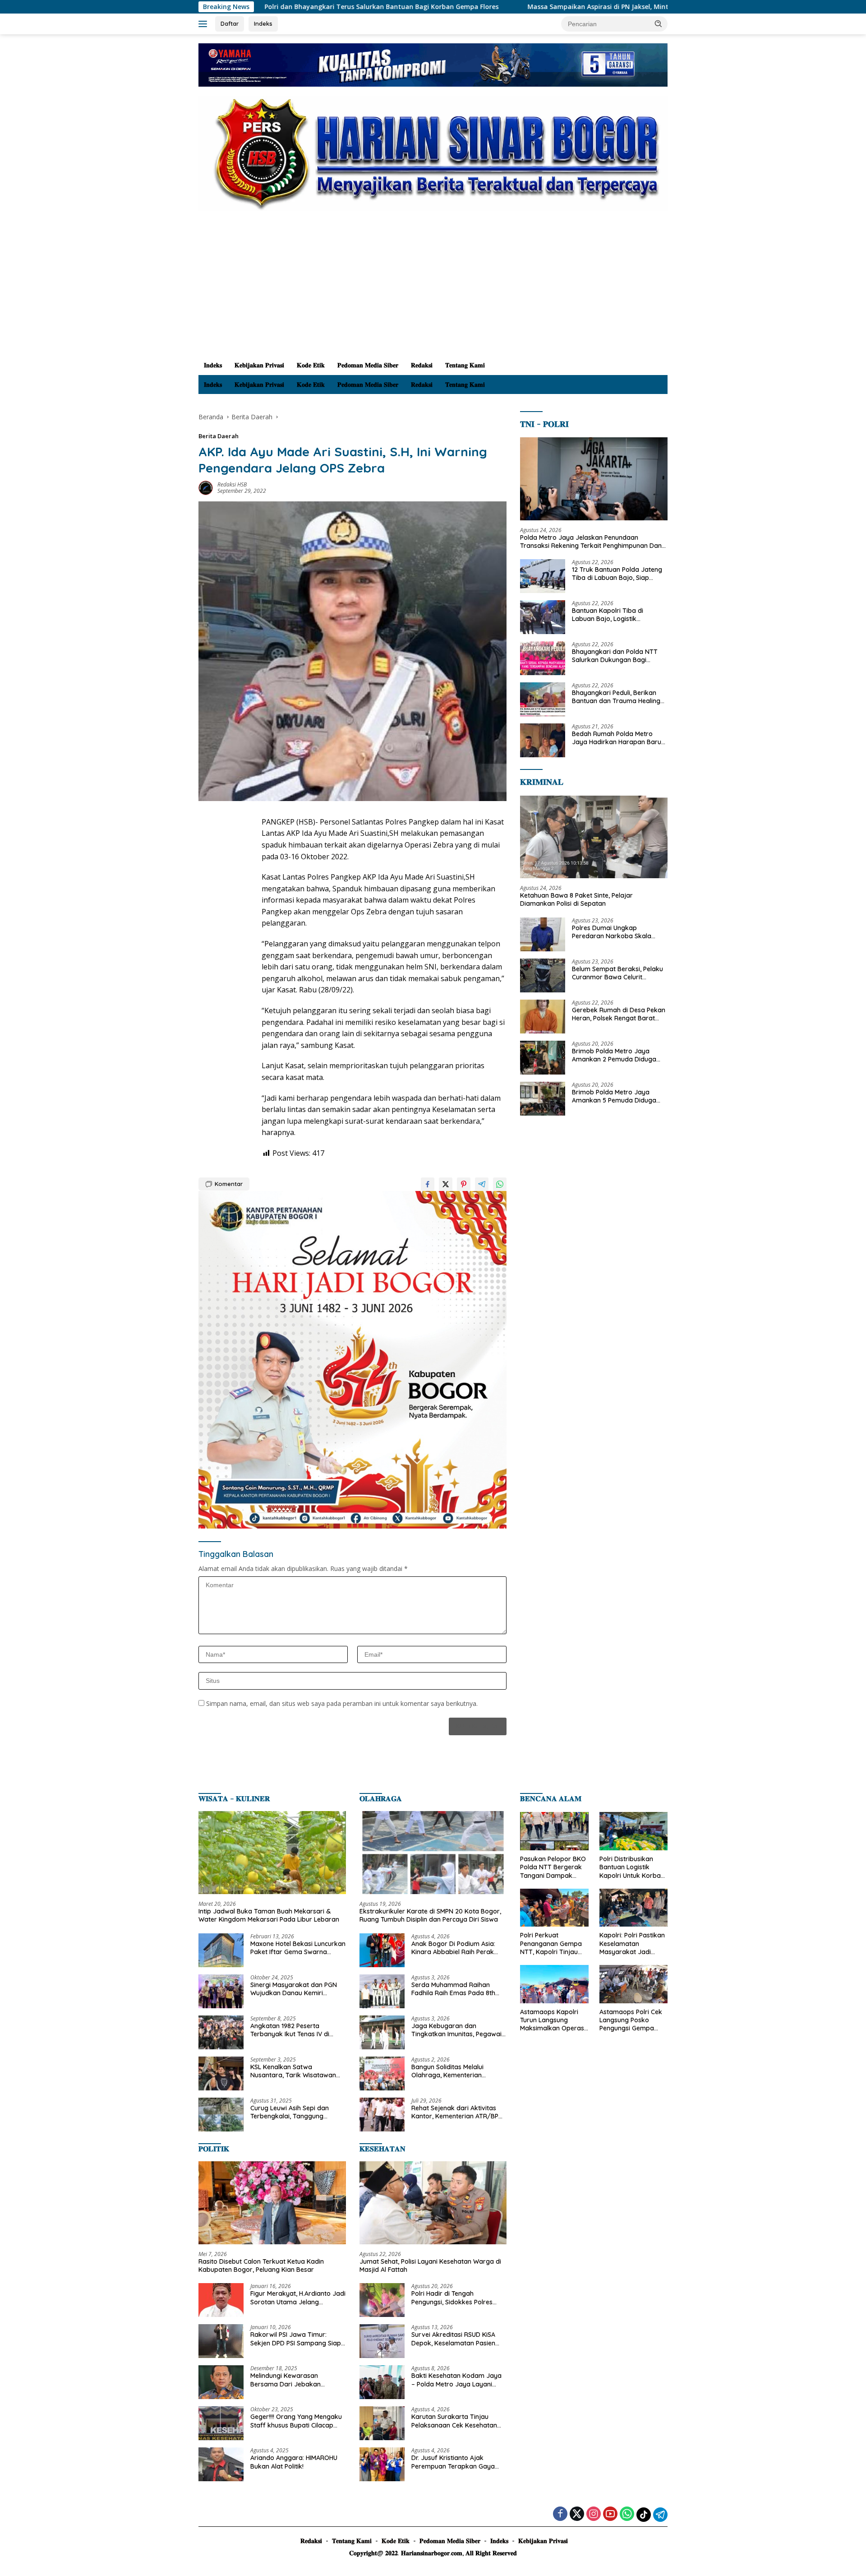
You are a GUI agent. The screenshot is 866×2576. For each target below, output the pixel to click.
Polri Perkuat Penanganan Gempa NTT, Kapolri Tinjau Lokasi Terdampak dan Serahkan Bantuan (551, 1944)
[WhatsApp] (627, 2514)
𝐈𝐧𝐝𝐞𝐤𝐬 (213, 365)
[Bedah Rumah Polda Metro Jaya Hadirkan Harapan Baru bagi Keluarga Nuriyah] (543, 740)
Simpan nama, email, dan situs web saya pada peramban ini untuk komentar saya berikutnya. (342, 1703)
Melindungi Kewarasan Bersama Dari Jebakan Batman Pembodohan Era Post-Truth (290, 2380)
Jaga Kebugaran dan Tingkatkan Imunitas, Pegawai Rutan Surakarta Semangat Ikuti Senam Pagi (456, 2030)
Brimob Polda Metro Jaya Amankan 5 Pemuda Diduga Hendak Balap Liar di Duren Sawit (614, 1096)
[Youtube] (610, 2514)
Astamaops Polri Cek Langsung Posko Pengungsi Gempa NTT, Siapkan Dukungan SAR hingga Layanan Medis (633, 2020)
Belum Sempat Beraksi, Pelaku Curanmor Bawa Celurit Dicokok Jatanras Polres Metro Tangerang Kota (619, 973)
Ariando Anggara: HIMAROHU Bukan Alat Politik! (294, 2462)
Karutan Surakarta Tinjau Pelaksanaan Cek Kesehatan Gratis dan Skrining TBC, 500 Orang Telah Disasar (454, 2421)
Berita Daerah (219, 436)
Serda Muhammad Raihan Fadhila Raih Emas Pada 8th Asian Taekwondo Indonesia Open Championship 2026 (454, 1989)
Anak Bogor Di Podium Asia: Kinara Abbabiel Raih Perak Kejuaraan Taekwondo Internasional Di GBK (453, 1948)
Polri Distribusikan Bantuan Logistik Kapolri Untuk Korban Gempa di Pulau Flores (633, 1867)
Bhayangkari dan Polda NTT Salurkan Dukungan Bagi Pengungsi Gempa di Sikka (615, 656)
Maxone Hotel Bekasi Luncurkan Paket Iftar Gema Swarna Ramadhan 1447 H (298, 1948)
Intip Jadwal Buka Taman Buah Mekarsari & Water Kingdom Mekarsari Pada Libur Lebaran (269, 1915)
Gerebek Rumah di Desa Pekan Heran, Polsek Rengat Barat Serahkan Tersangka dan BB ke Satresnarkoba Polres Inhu (620, 1014)
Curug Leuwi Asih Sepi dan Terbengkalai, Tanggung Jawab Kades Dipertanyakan (295, 2112)
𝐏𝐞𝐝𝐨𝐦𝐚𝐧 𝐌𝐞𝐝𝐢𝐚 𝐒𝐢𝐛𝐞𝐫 (368, 365)
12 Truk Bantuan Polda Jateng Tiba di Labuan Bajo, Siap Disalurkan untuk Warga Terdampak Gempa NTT (617, 574)
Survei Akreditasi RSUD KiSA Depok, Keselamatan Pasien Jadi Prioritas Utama (453, 2339)
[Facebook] (560, 2514)
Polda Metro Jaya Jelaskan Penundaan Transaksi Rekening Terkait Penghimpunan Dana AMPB (593, 542)
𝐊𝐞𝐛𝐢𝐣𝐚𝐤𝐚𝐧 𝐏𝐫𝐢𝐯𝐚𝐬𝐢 (259, 365)
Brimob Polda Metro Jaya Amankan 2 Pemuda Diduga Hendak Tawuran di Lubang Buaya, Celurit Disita (614, 1055)
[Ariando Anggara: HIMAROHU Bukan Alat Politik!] (221, 2464)
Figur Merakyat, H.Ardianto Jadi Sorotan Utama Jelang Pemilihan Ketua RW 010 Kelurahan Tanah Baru (298, 2298)
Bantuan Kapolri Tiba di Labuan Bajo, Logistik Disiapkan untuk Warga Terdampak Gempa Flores (611, 615)
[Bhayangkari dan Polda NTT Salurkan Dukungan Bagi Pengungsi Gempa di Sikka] (543, 658)
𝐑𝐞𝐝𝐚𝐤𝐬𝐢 (422, 365)
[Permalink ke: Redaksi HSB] (206, 487)
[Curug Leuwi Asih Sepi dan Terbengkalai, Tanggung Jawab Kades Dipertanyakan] (221, 2115)
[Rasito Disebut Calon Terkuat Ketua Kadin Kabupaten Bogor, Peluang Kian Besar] (272, 2203)
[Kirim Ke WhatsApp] (500, 1184)
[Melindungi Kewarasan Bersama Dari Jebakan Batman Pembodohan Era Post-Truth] (221, 2382)
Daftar (230, 23)
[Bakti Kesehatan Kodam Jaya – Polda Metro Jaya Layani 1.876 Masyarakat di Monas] (382, 2382)
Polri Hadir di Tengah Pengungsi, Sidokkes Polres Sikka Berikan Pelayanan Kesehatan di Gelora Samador (457, 2298)
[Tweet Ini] (446, 1184)
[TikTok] (644, 2515)
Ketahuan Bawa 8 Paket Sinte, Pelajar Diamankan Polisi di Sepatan (576, 899)
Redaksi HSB (232, 484)
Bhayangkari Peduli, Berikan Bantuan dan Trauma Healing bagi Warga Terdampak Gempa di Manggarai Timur (616, 697)
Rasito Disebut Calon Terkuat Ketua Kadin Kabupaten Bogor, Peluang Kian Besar (261, 2266)
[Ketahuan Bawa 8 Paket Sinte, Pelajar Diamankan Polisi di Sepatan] (594, 837)
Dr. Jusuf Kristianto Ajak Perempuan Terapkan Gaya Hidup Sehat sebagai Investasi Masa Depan (456, 2462)
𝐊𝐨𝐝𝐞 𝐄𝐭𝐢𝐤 (311, 365)
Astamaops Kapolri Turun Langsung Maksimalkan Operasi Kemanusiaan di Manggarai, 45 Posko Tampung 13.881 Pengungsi (553, 2020)
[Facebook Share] (428, 1184)
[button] (659, 23)
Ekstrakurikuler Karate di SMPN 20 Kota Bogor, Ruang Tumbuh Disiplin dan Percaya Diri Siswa (430, 1915)
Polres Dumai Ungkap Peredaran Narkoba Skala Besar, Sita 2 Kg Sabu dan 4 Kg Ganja (619, 932)
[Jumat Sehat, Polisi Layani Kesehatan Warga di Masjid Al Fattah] (433, 2203)
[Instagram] (594, 2514)
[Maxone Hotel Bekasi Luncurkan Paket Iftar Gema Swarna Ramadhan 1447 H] (221, 1950)
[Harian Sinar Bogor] (433, 153)
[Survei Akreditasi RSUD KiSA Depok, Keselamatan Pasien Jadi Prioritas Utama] (382, 2341)
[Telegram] (660, 2515)
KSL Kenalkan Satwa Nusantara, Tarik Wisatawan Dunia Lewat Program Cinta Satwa (293, 2071)
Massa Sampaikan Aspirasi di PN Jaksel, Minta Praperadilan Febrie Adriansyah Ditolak (517, 7)
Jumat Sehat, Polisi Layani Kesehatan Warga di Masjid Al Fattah (430, 2266)
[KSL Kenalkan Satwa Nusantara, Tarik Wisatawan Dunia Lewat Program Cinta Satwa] (221, 2073)
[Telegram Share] (482, 1184)
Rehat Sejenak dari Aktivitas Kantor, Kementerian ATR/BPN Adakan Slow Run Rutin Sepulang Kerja (457, 2112)
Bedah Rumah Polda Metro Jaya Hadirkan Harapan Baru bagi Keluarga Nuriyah (617, 738)
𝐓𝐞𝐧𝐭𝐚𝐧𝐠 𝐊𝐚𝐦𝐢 (465, 365)
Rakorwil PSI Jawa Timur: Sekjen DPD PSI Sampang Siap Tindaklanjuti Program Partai (296, 2339)
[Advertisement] (433, 288)
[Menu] (205, 24)
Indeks (263, 23)
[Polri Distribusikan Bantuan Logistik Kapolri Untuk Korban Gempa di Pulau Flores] (633, 1831)
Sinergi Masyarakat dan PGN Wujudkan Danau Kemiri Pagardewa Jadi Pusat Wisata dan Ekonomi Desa (296, 1989)
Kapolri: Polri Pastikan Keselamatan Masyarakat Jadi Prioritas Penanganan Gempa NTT (632, 1944)
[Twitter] (577, 2514)
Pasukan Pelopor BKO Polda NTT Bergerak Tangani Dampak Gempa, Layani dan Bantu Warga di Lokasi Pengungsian (553, 1867)
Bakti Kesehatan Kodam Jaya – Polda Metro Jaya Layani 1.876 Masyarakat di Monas (456, 2380)
